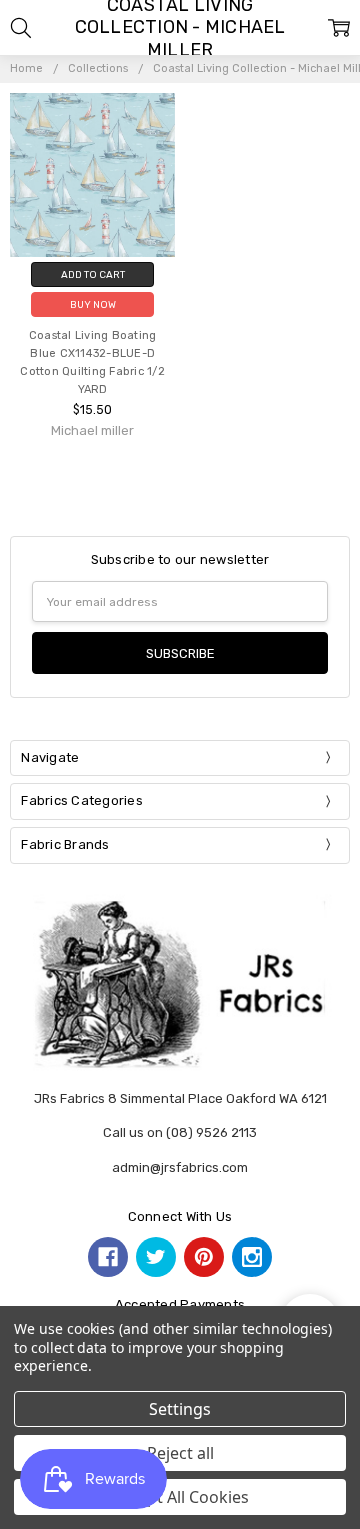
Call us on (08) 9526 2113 (180, 1132)
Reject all (180, 1453)
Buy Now (93, 304)
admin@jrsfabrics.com (180, 1167)
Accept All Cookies (180, 1497)
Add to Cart (93, 274)
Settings (180, 1409)
